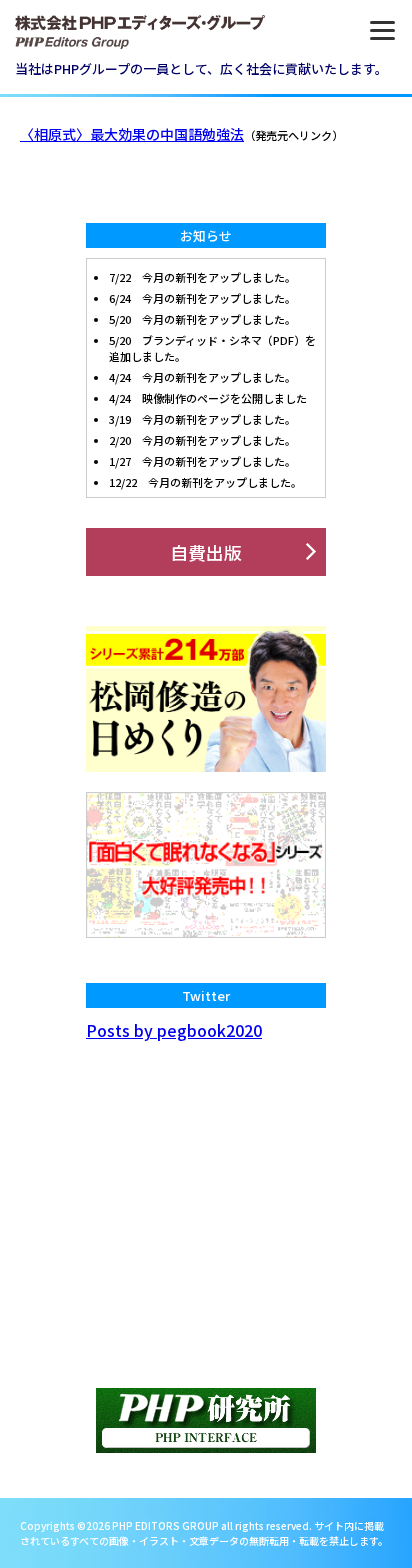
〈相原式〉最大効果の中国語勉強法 (132, 134)
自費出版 (206, 552)
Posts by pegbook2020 (174, 1030)
